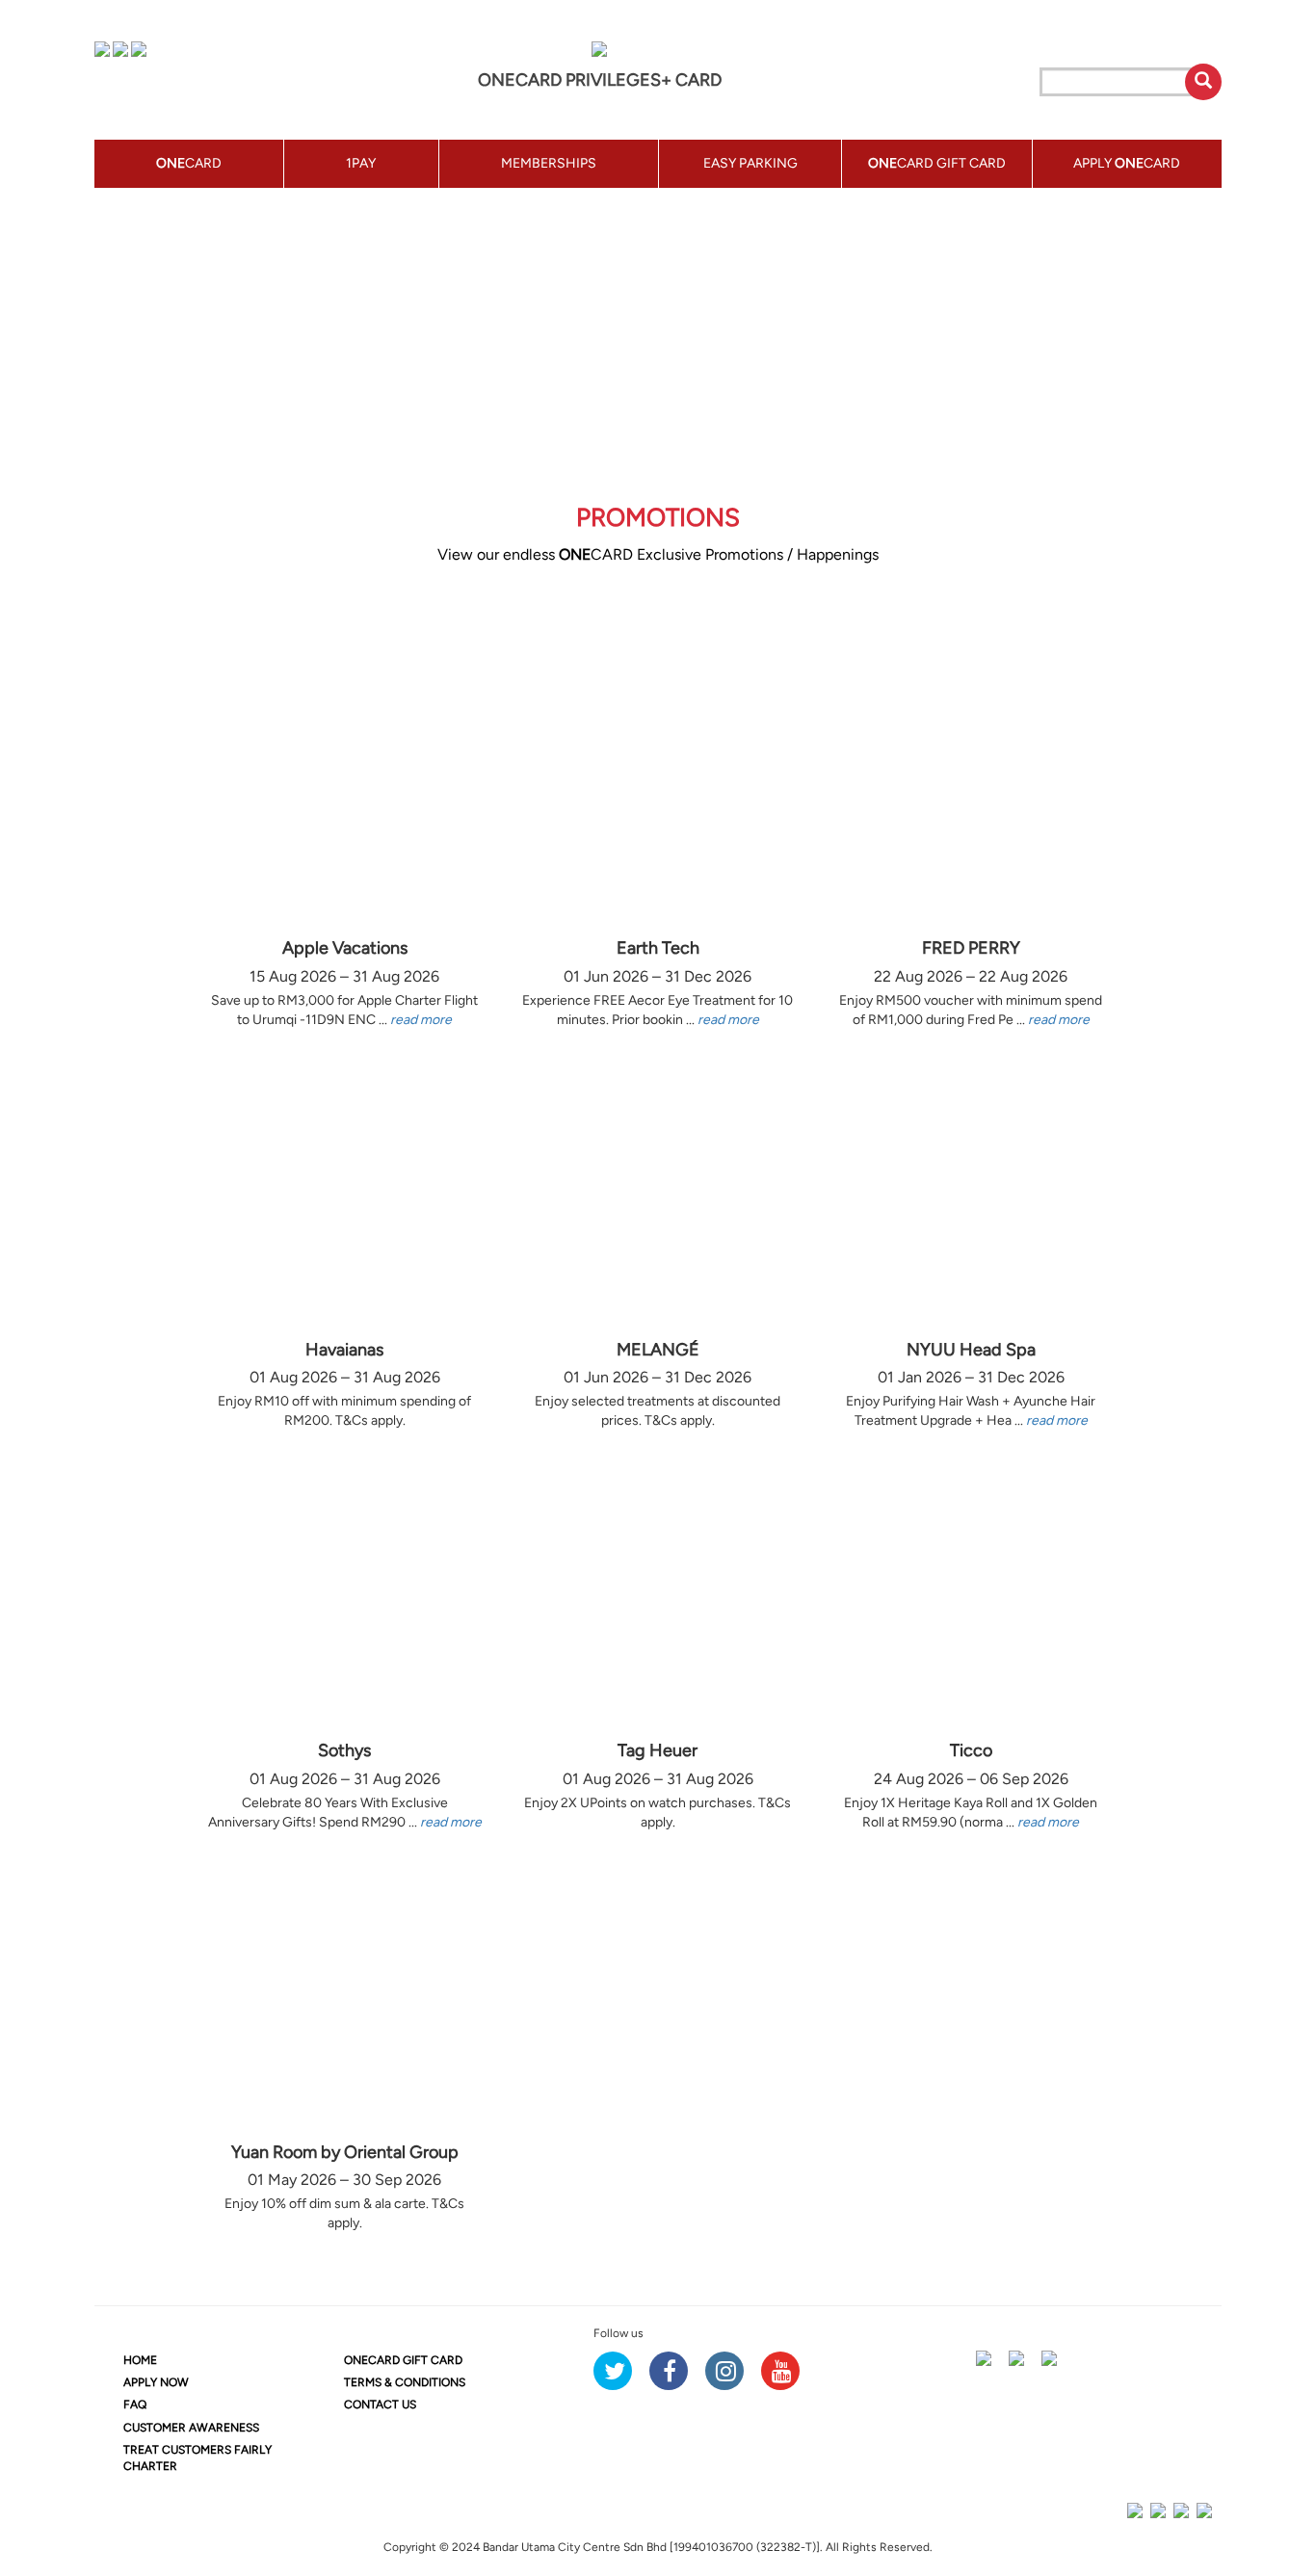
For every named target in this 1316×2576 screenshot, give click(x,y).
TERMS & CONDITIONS (405, 2382)
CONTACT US (380, 2405)
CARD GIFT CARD (403, 2360)
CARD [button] (189, 163)
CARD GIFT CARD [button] (937, 163)
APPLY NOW (156, 2382)
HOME (140, 2360)
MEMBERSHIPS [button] (549, 163)
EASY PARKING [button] (750, 163)
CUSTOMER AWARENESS (191, 2428)
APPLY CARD (1127, 163)
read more (421, 1020)
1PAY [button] (361, 163)
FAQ (135, 2405)
